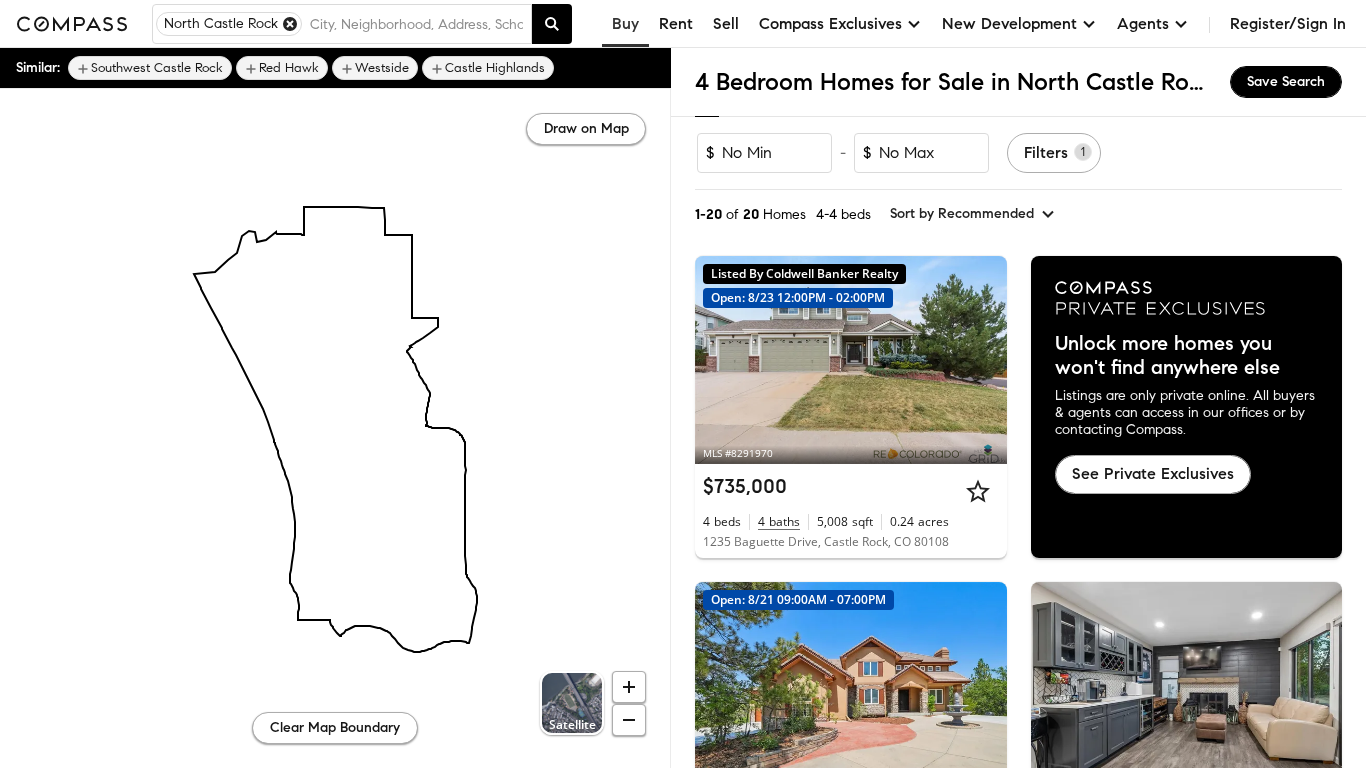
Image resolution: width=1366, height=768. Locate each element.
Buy (625, 23)
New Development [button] (1009, 23)
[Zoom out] (629, 720)
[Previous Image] (719, 360)
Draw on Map (586, 128)
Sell (726, 23)
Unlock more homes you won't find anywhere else (1167, 356)
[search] (552, 24)
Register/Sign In (1288, 23)
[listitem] (150, 68)
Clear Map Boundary (335, 727)
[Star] (978, 491)
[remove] (290, 24)
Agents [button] (1143, 23)
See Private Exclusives (1153, 473)
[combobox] (416, 24)
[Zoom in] (629, 687)
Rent (676, 23)
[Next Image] (983, 360)
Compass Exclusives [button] (830, 23)
